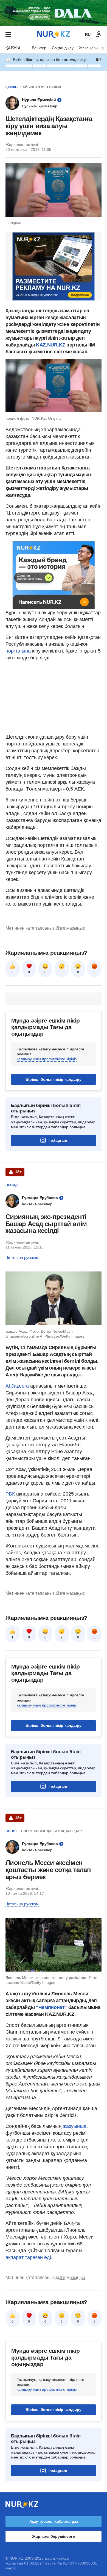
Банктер (39, 48)
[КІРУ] (99, 34)
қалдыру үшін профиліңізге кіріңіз (47, 1059)
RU (88, 34)
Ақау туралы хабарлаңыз (54, 2521)
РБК (11, 1494)
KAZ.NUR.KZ (50, 345)
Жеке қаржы (90, 48)
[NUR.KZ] (54, 34)
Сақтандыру (63, 48)
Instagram (58, 1140)
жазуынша (74, 2126)
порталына (18, 651)
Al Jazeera (17, 1386)
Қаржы (13, 48)
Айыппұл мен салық (42, 87)
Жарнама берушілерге (53, 2536)
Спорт (11, 1831)
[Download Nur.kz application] (54, 13)
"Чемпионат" (51, 2007)
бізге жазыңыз (70, 928)
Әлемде (13, 1185)
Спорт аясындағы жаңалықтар (51, 1831)
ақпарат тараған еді (28, 2257)
